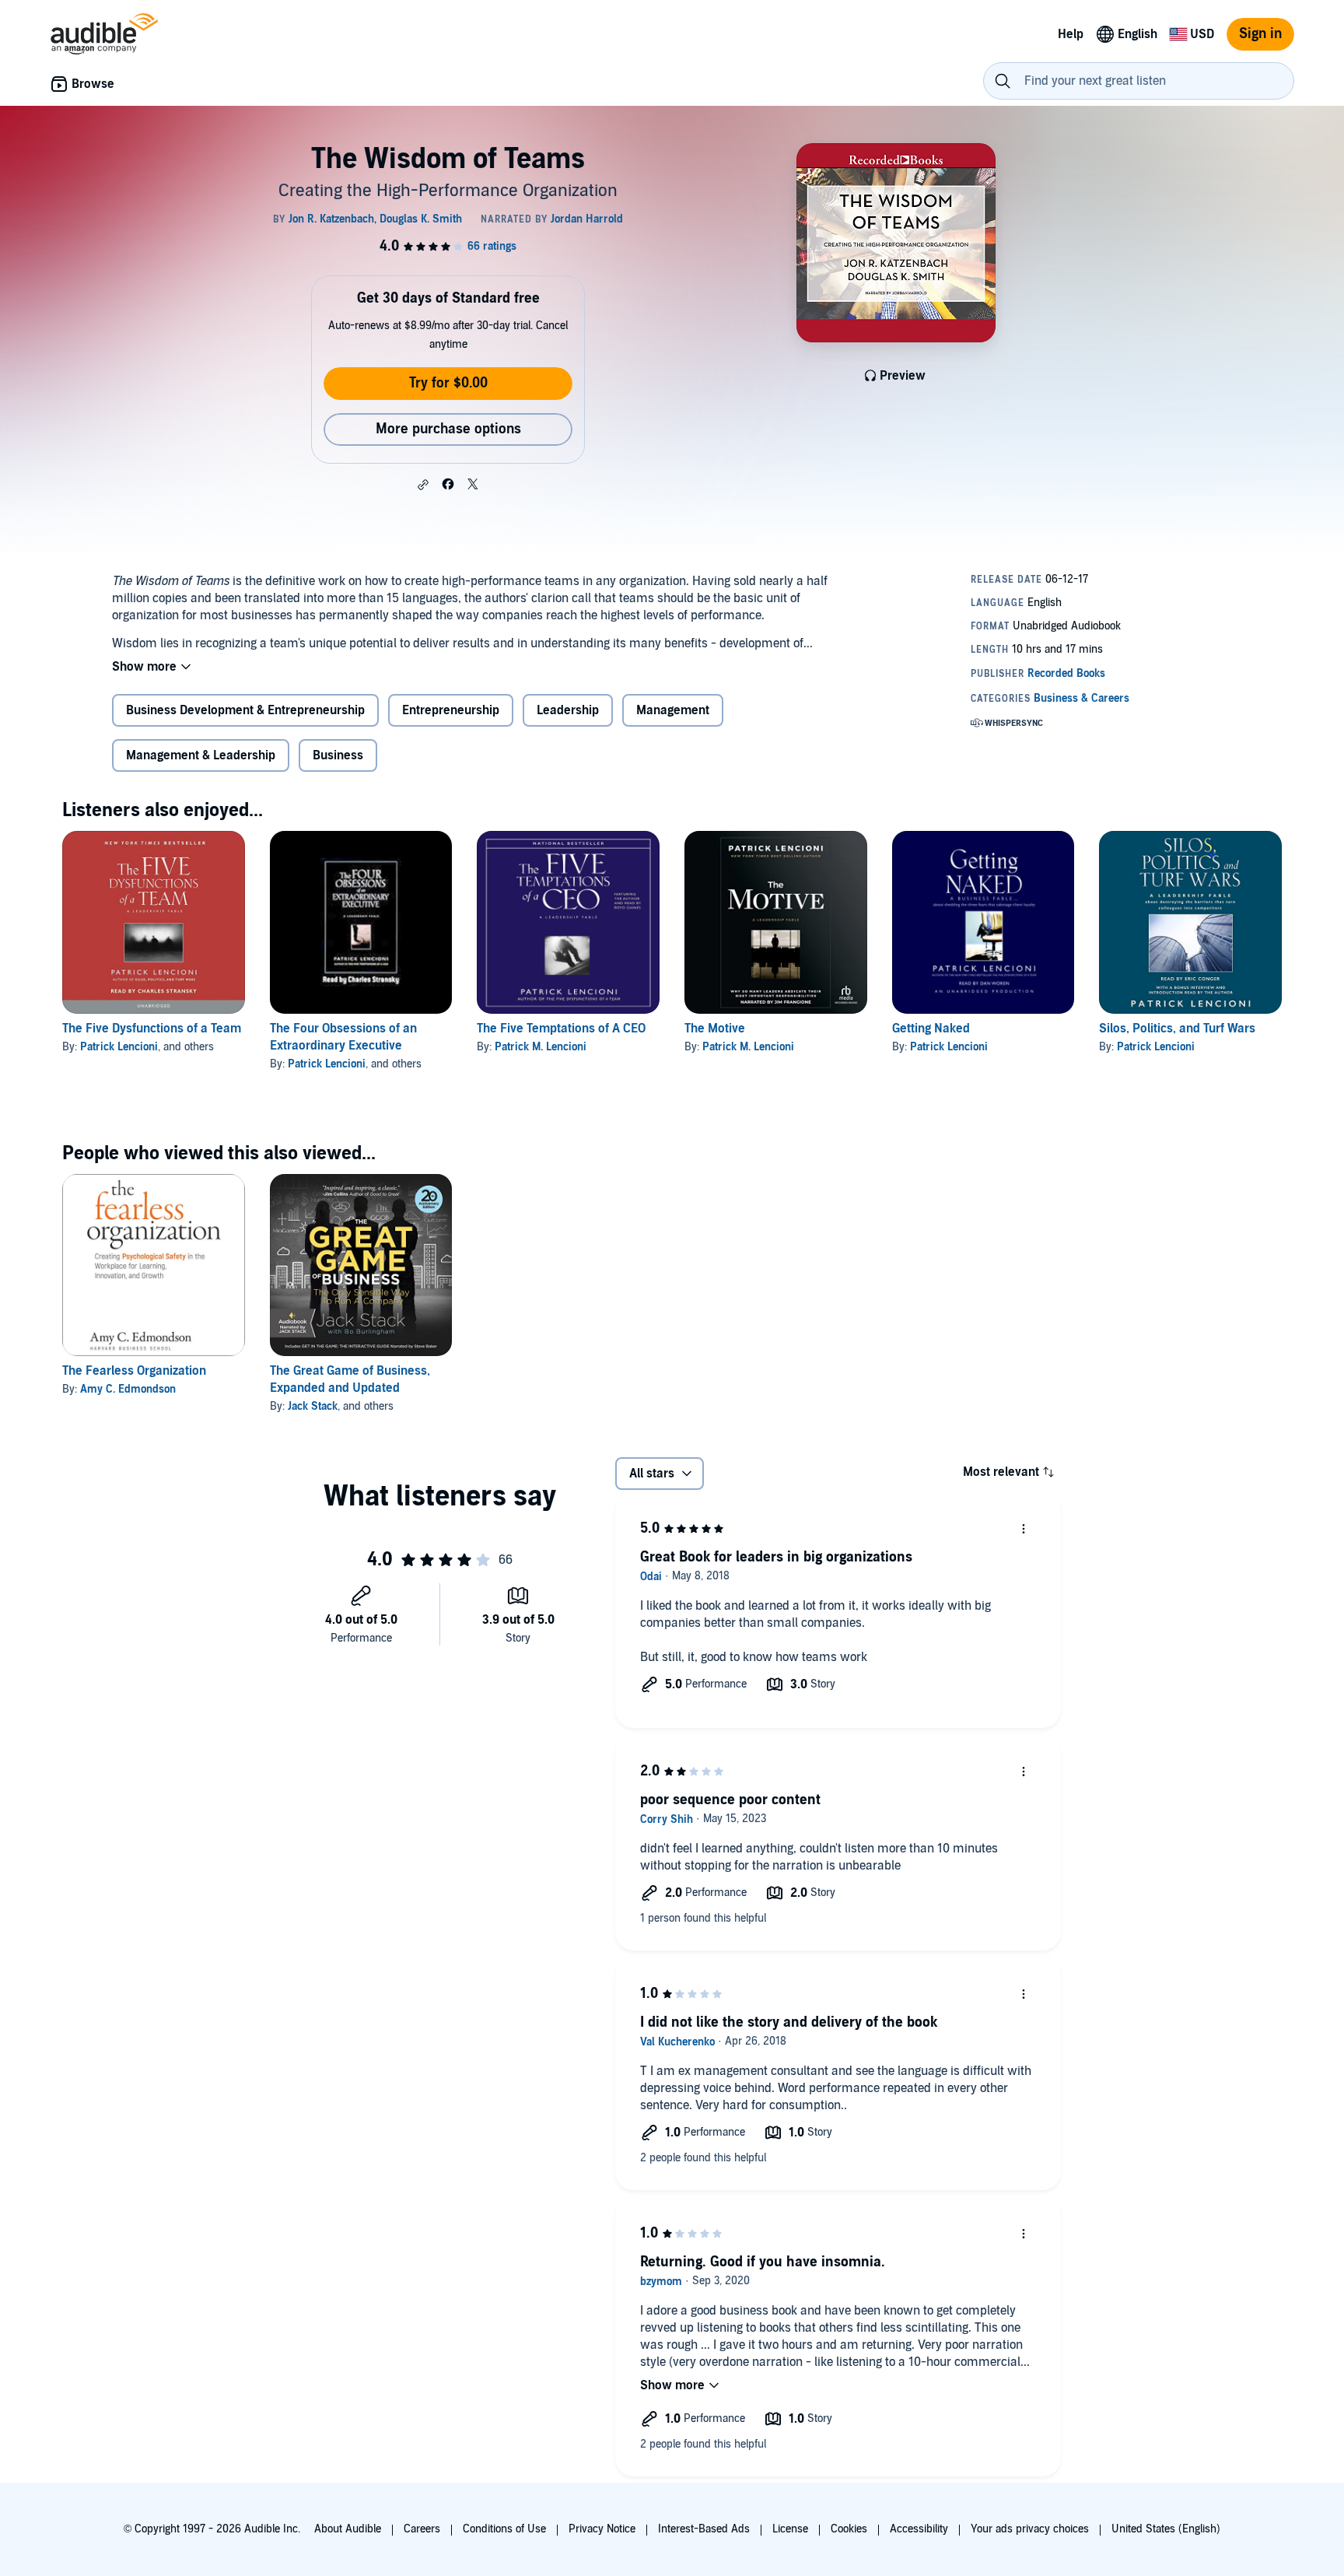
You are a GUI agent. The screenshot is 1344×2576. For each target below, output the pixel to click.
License (790, 2529)
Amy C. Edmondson (128, 1389)
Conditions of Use (504, 2529)
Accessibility (919, 2529)
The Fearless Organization (134, 1371)
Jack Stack (313, 1406)
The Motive (715, 1029)
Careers (422, 2529)
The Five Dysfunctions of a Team (152, 1029)
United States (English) (1166, 2529)
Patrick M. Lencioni (541, 1047)
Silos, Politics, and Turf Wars (1177, 1029)
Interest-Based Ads (704, 2529)
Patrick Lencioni (119, 1047)
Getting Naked (931, 1029)
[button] (423, 485)
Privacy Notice (602, 2529)
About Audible (348, 2529)
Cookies (849, 2529)
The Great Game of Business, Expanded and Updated (350, 1379)
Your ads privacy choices (1030, 2529)
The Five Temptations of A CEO (561, 1029)
